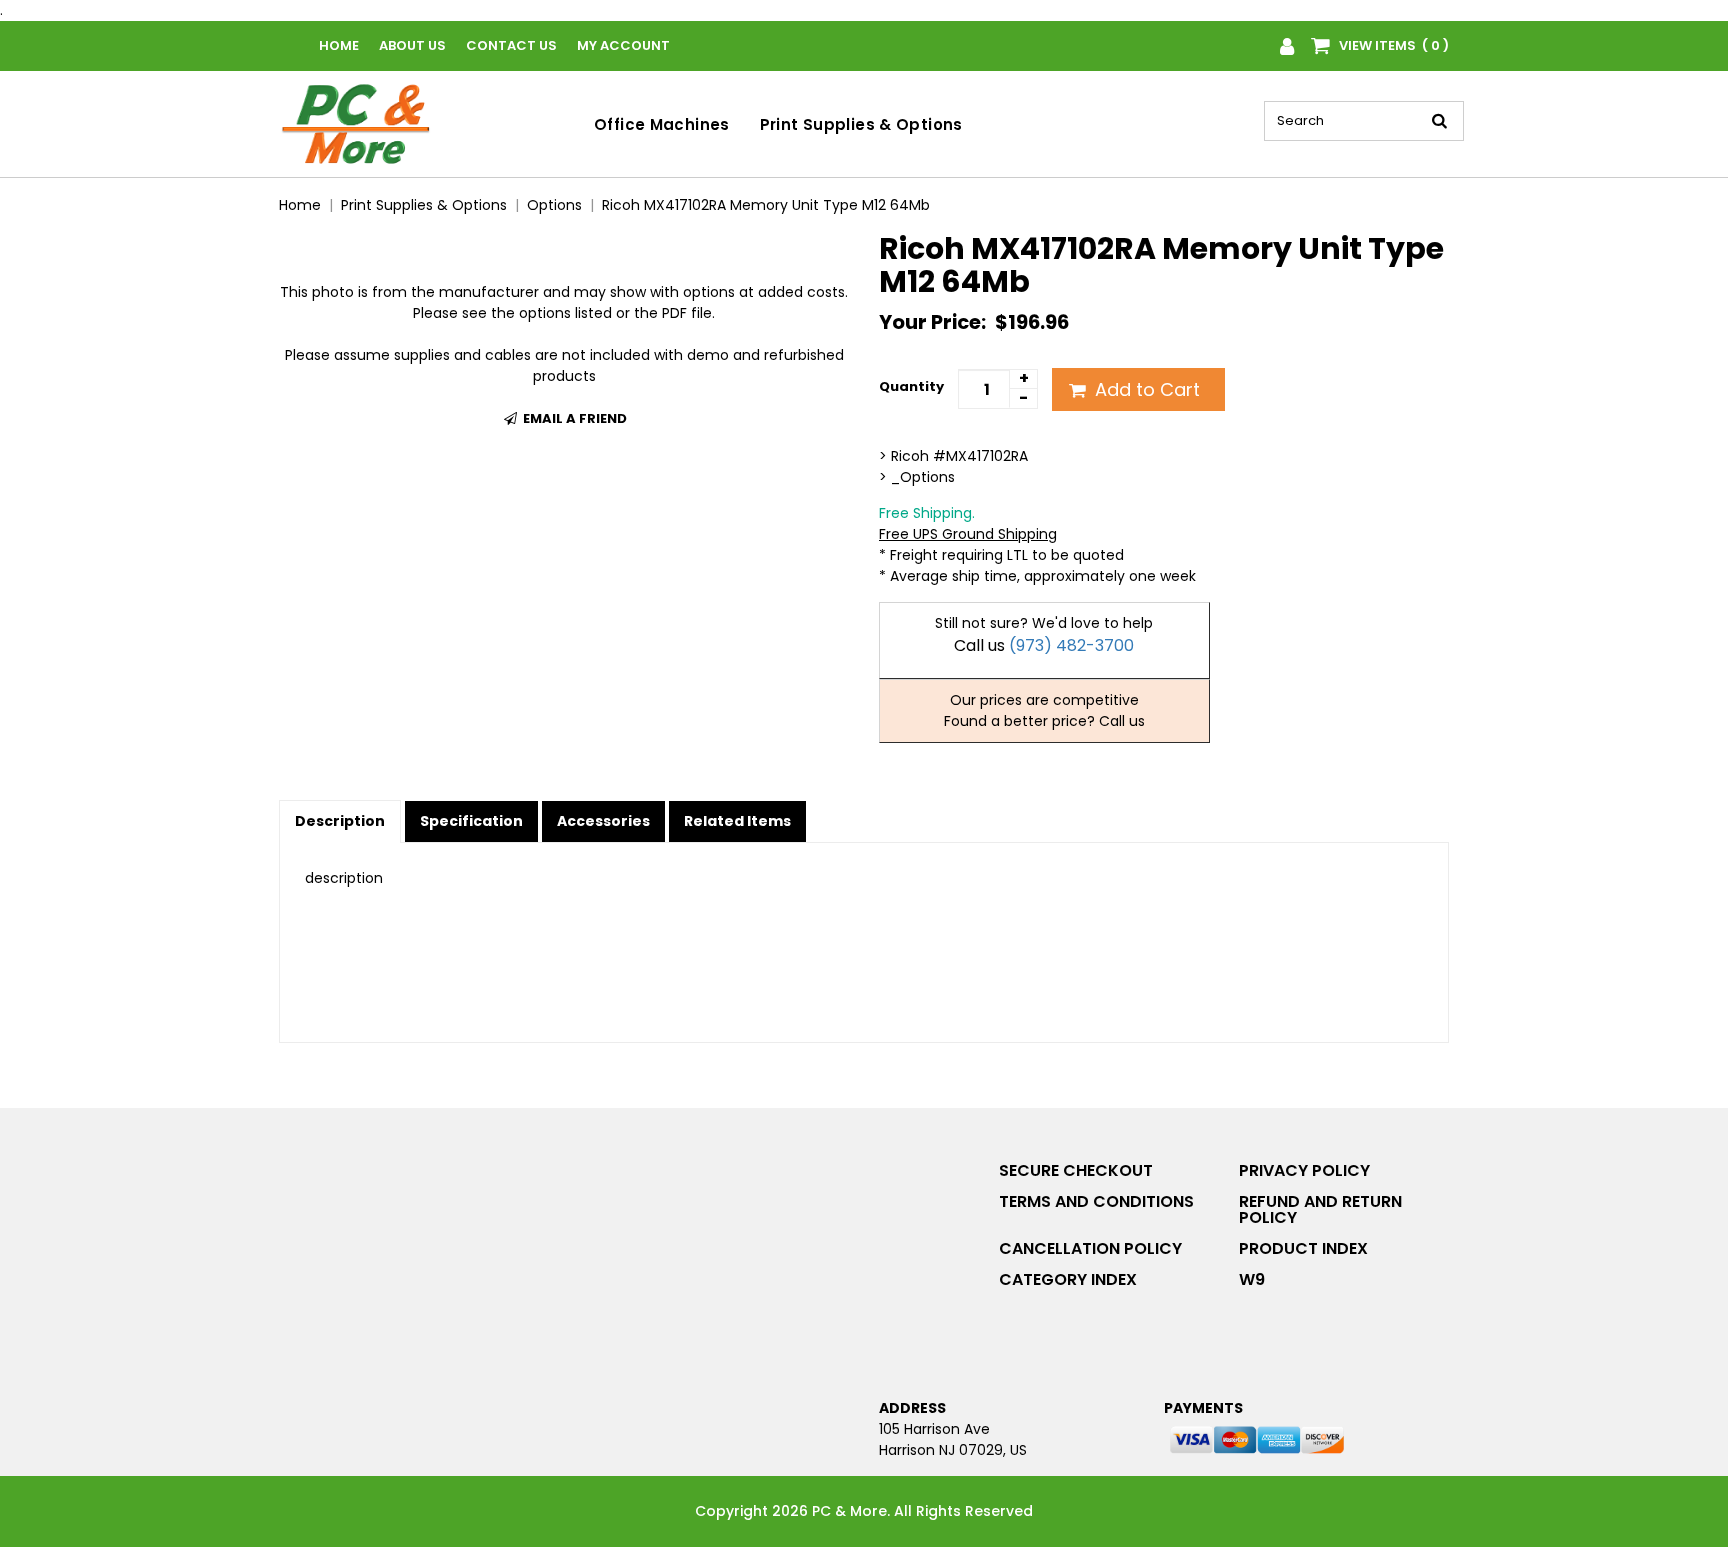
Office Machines (662, 124)
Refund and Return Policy (1320, 1209)
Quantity (911, 386)
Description (340, 821)
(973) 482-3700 (1071, 645)
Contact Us (511, 45)
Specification (471, 821)
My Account (623, 45)
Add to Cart (1145, 389)
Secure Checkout (1076, 1170)
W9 (1252, 1279)
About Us (412, 45)
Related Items (737, 821)
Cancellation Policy (1090, 1248)
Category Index (1068, 1279)
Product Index (1303, 1248)
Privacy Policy (1304, 1170)
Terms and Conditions (1096, 1201)
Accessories (603, 821)
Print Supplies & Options (861, 124)
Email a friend (573, 418)
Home (339, 45)
